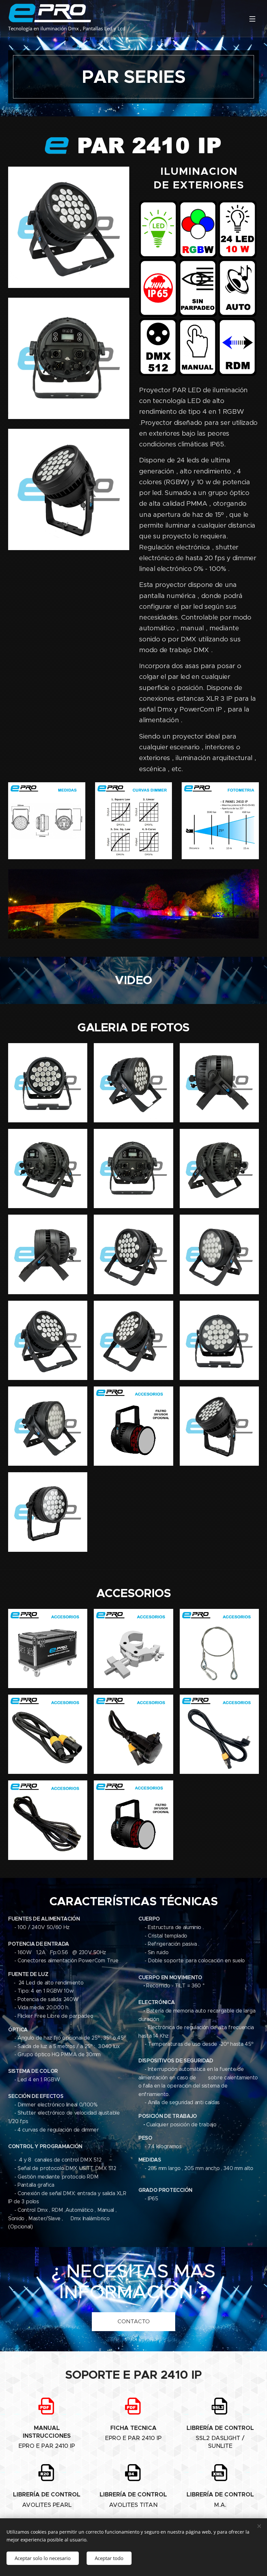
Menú (252, 19)
